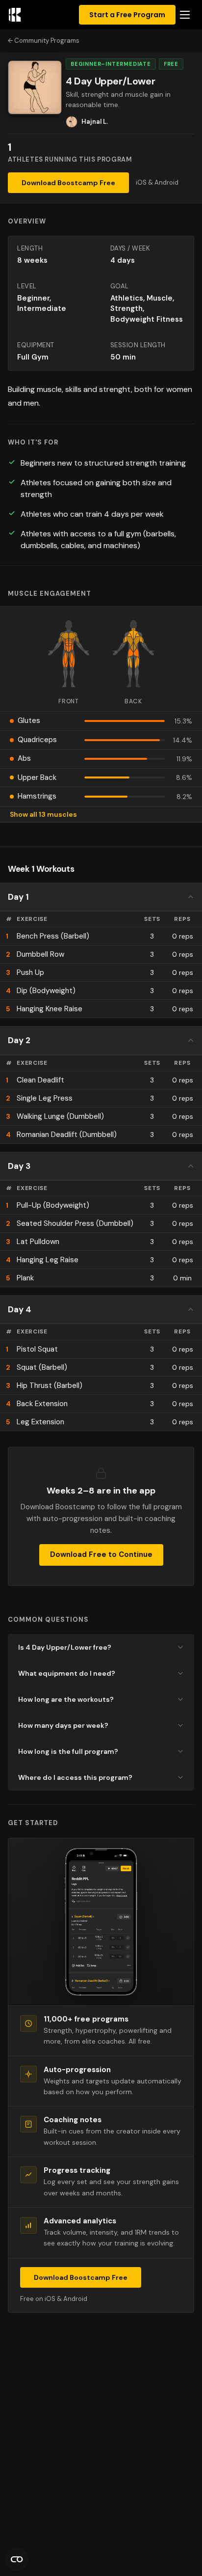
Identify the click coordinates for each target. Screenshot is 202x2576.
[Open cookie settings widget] (17, 2559)
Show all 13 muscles (43, 814)
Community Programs (47, 41)
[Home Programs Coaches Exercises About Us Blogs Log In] (185, 15)
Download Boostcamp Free (68, 183)
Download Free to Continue (101, 1554)
